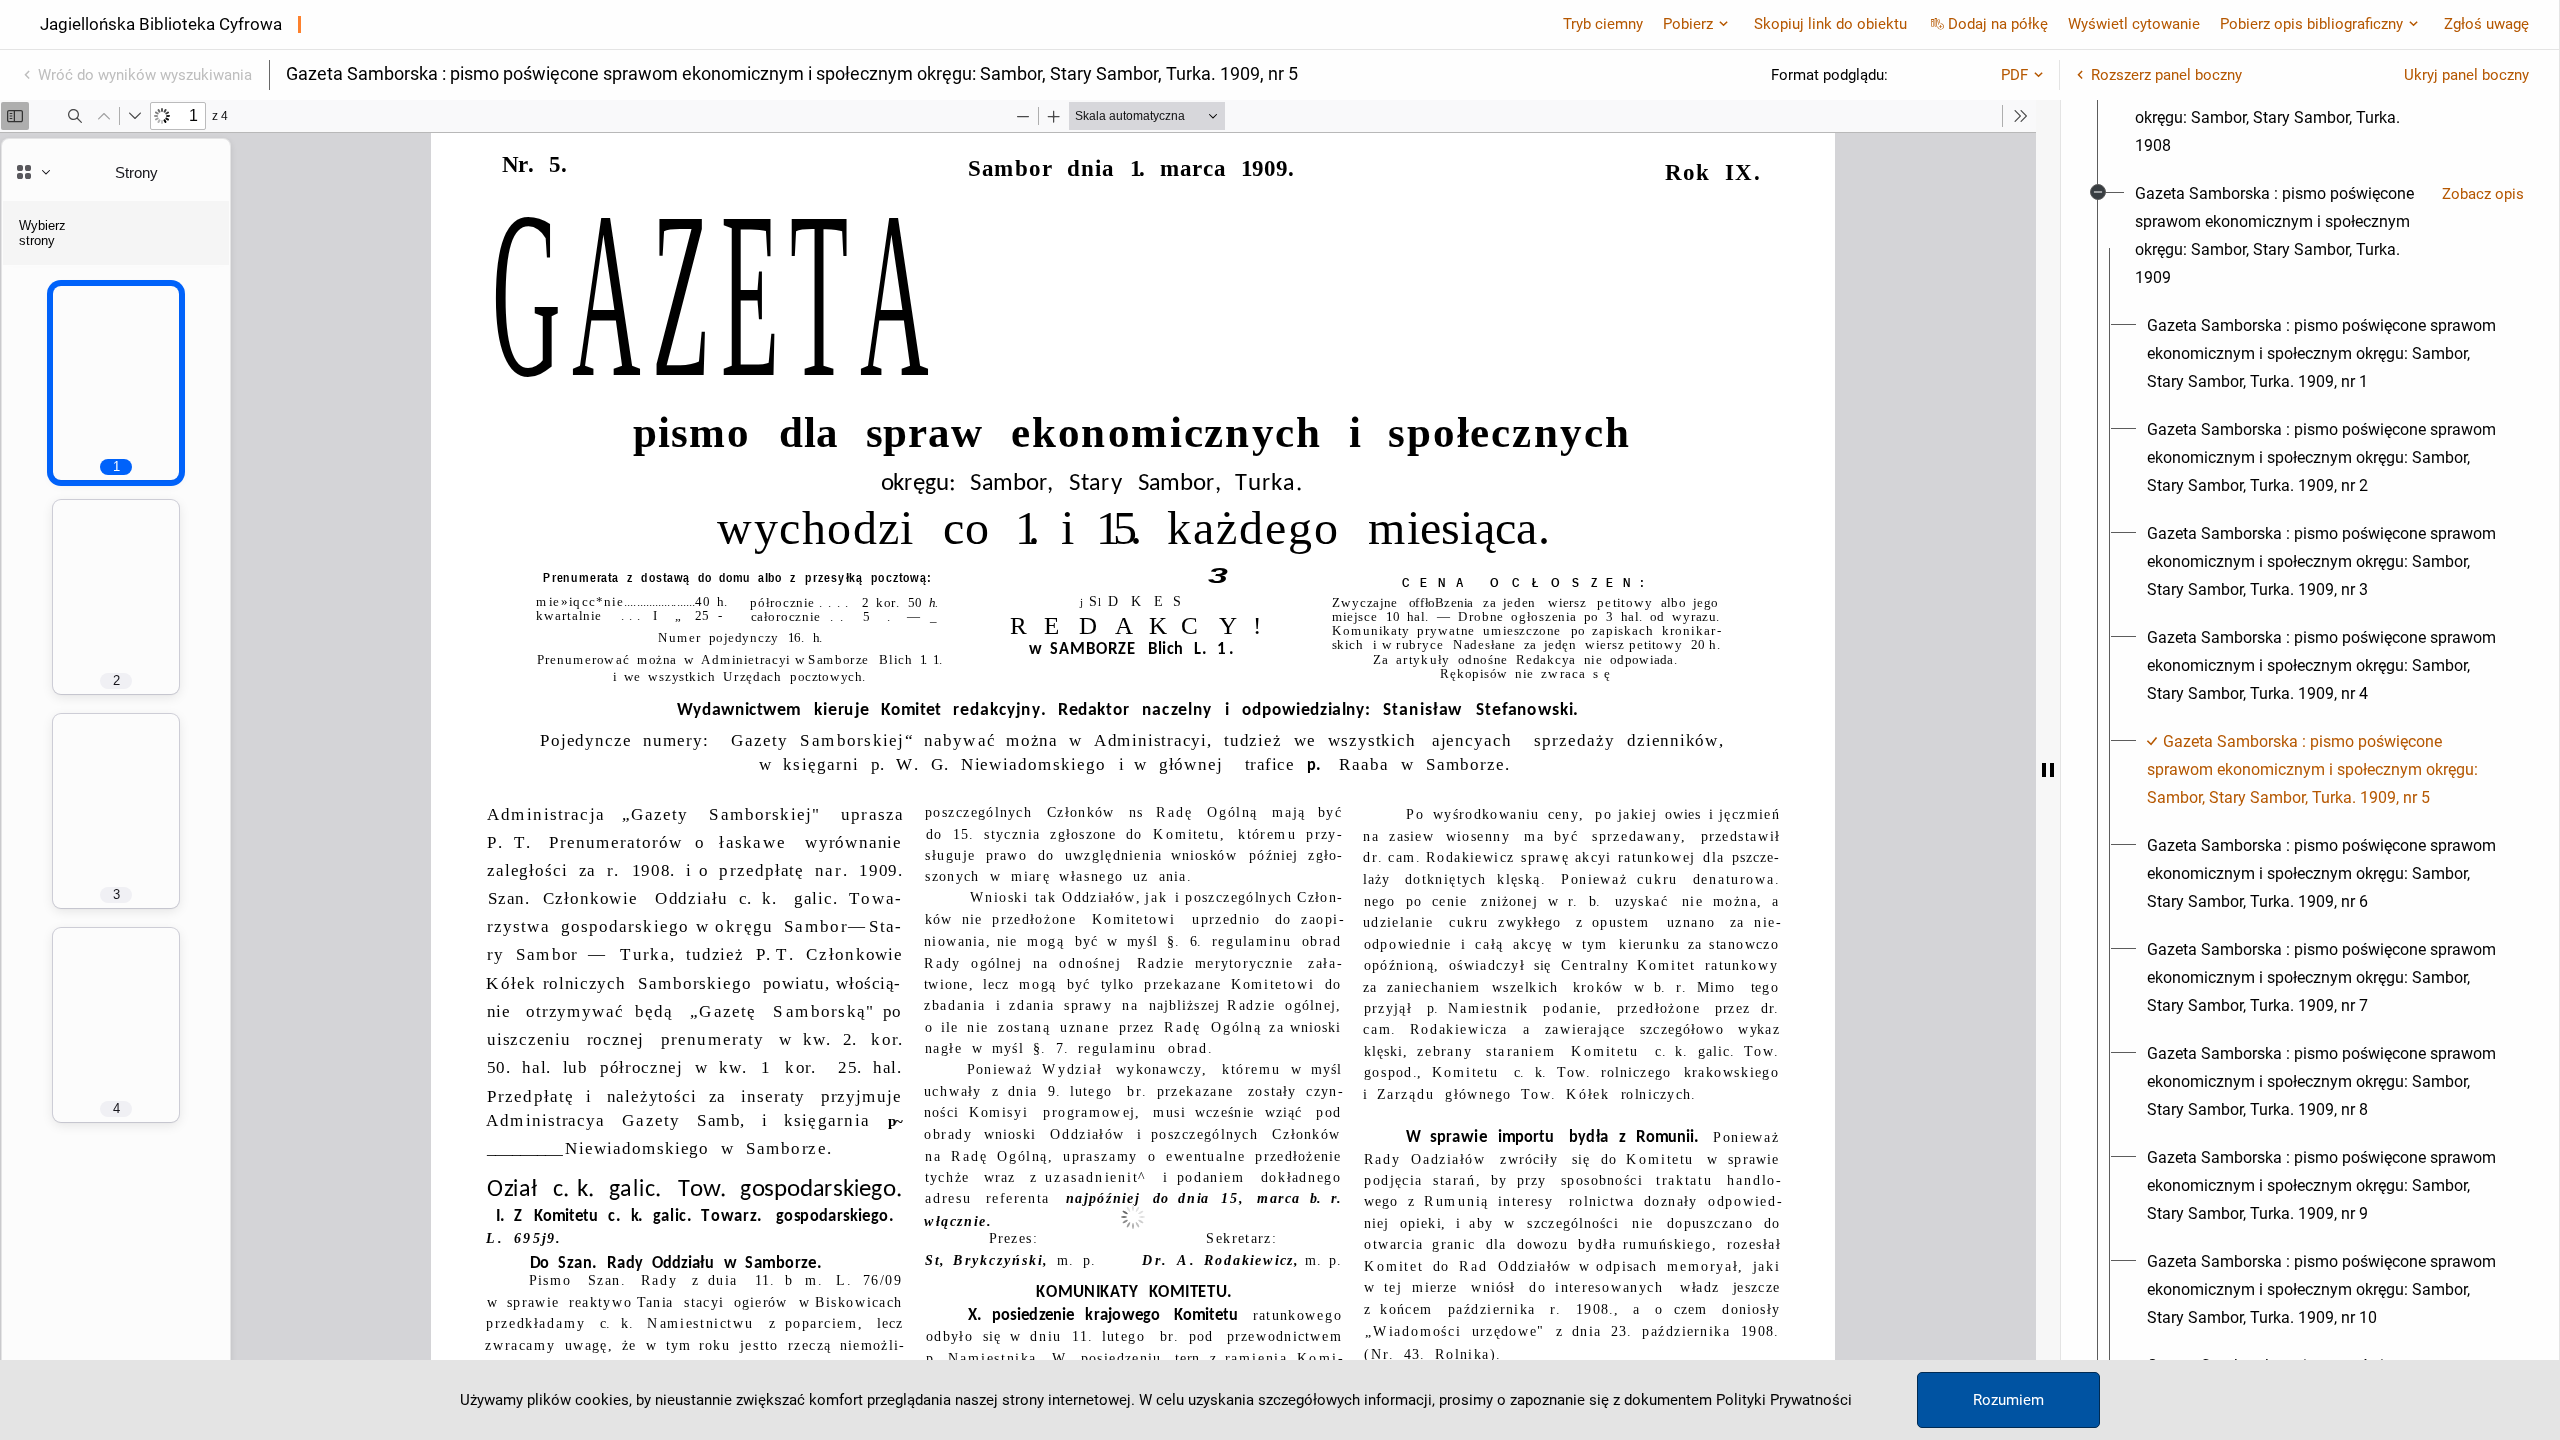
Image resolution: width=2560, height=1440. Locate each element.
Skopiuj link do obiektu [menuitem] (1830, 24)
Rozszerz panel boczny (2166, 75)
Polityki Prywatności (1784, 1400)
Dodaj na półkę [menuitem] (1998, 24)
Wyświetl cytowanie (2134, 24)
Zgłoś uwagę (2486, 24)
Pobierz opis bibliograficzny (2311, 24)
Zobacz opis (2483, 194)
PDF (2014, 75)
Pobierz (1688, 24)
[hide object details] (2048, 770)
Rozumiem (2008, 1400)
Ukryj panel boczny (2466, 75)
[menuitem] (2280, 104)
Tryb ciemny (1603, 24)
